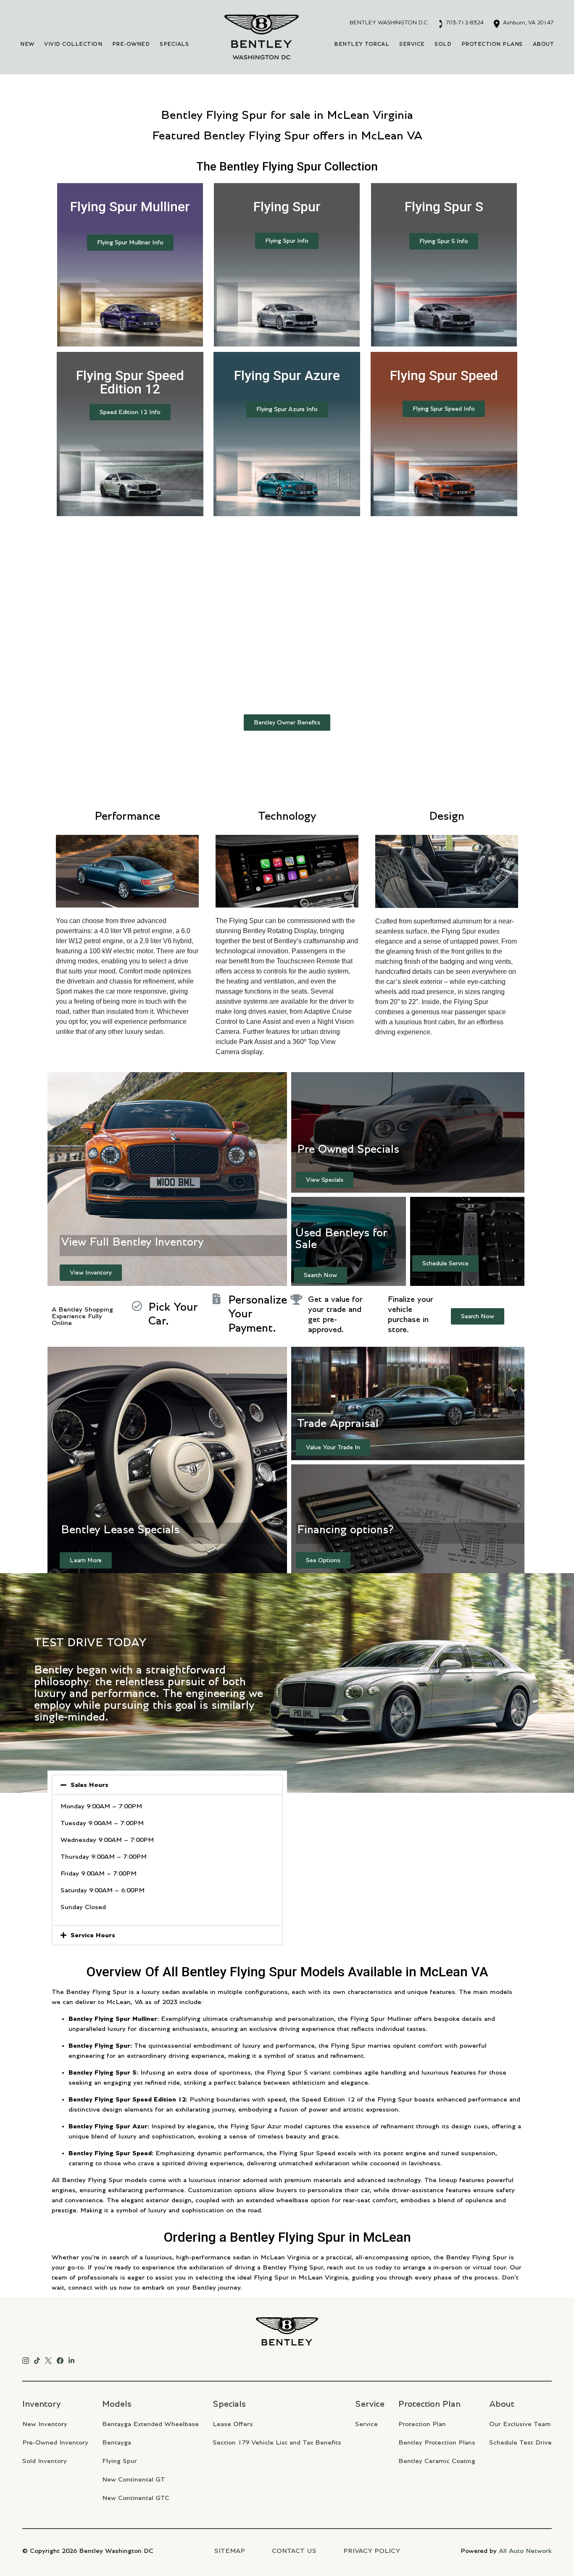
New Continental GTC (136, 2498)
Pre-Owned (131, 44)
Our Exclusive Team (520, 2424)
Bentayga (117, 2442)
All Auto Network (525, 2551)
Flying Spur (120, 2461)
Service (412, 44)
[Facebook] (60, 2359)
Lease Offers (233, 2424)
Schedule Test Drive (520, 2442)
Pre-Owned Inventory (55, 2442)
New (27, 44)
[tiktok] (37, 2359)
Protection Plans (492, 44)
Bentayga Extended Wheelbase (150, 2424)
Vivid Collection (73, 44)
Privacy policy (372, 2551)
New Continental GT (134, 2479)
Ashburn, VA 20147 (528, 23)
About (544, 44)
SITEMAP (230, 2551)
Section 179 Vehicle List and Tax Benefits (277, 2442)
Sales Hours (90, 1785)
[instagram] (26, 2359)
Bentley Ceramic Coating (437, 2461)
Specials (174, 44)
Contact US (294, 2551)
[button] (130, 243)
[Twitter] (48, 2359)
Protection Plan (422, 2424)
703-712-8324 (464, 23)
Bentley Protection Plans (437, 2442)
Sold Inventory (45, 2461)
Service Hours (93, 1935)
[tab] (167, 1785)
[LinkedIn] (71, 2359)
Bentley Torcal (362, 44)
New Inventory (45, 2424)
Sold (443, 44)
